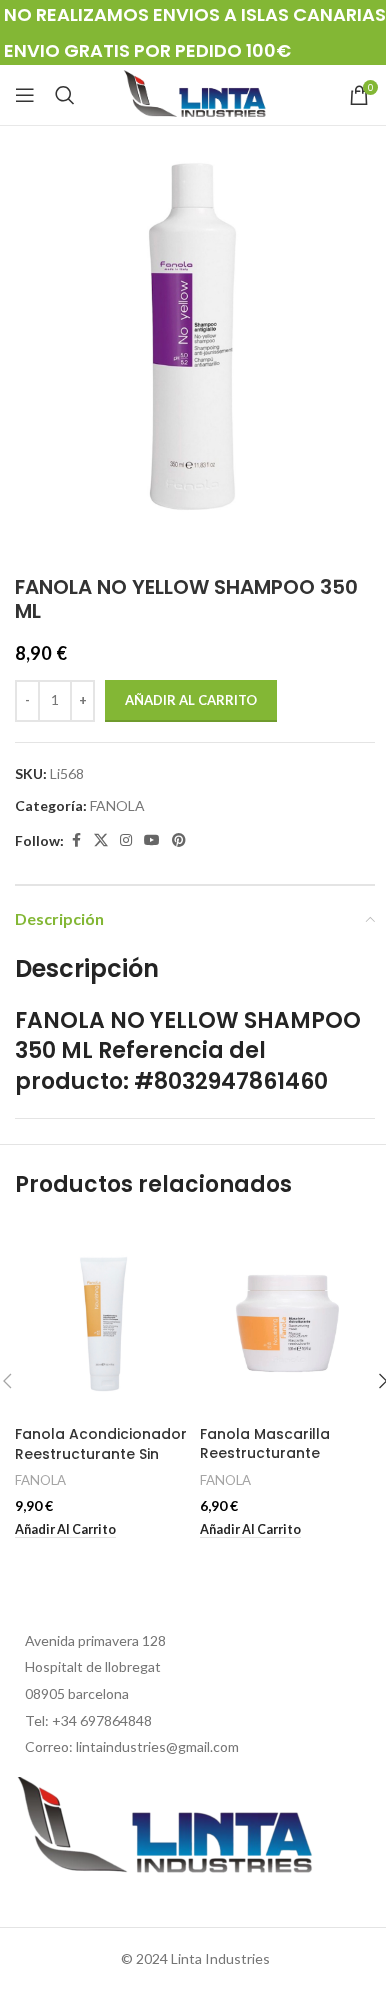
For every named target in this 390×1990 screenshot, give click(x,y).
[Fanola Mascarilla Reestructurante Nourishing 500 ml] (287, 1318)
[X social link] (101, 840)
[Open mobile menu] (25, 95)
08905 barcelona (77, 1693)
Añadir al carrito (191, 700)
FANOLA (117, 805)
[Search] (65, 95)
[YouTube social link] (152, 840)
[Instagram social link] (126, 840)
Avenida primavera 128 (95, 1640)
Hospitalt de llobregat (93, 1666)
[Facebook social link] (76, 840)
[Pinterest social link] (179, 840)
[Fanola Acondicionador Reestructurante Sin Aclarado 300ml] (102, 1318)
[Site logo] (195, 93)
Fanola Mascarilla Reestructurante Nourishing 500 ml (265, 1453)
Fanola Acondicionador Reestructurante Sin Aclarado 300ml (101, 1453)
